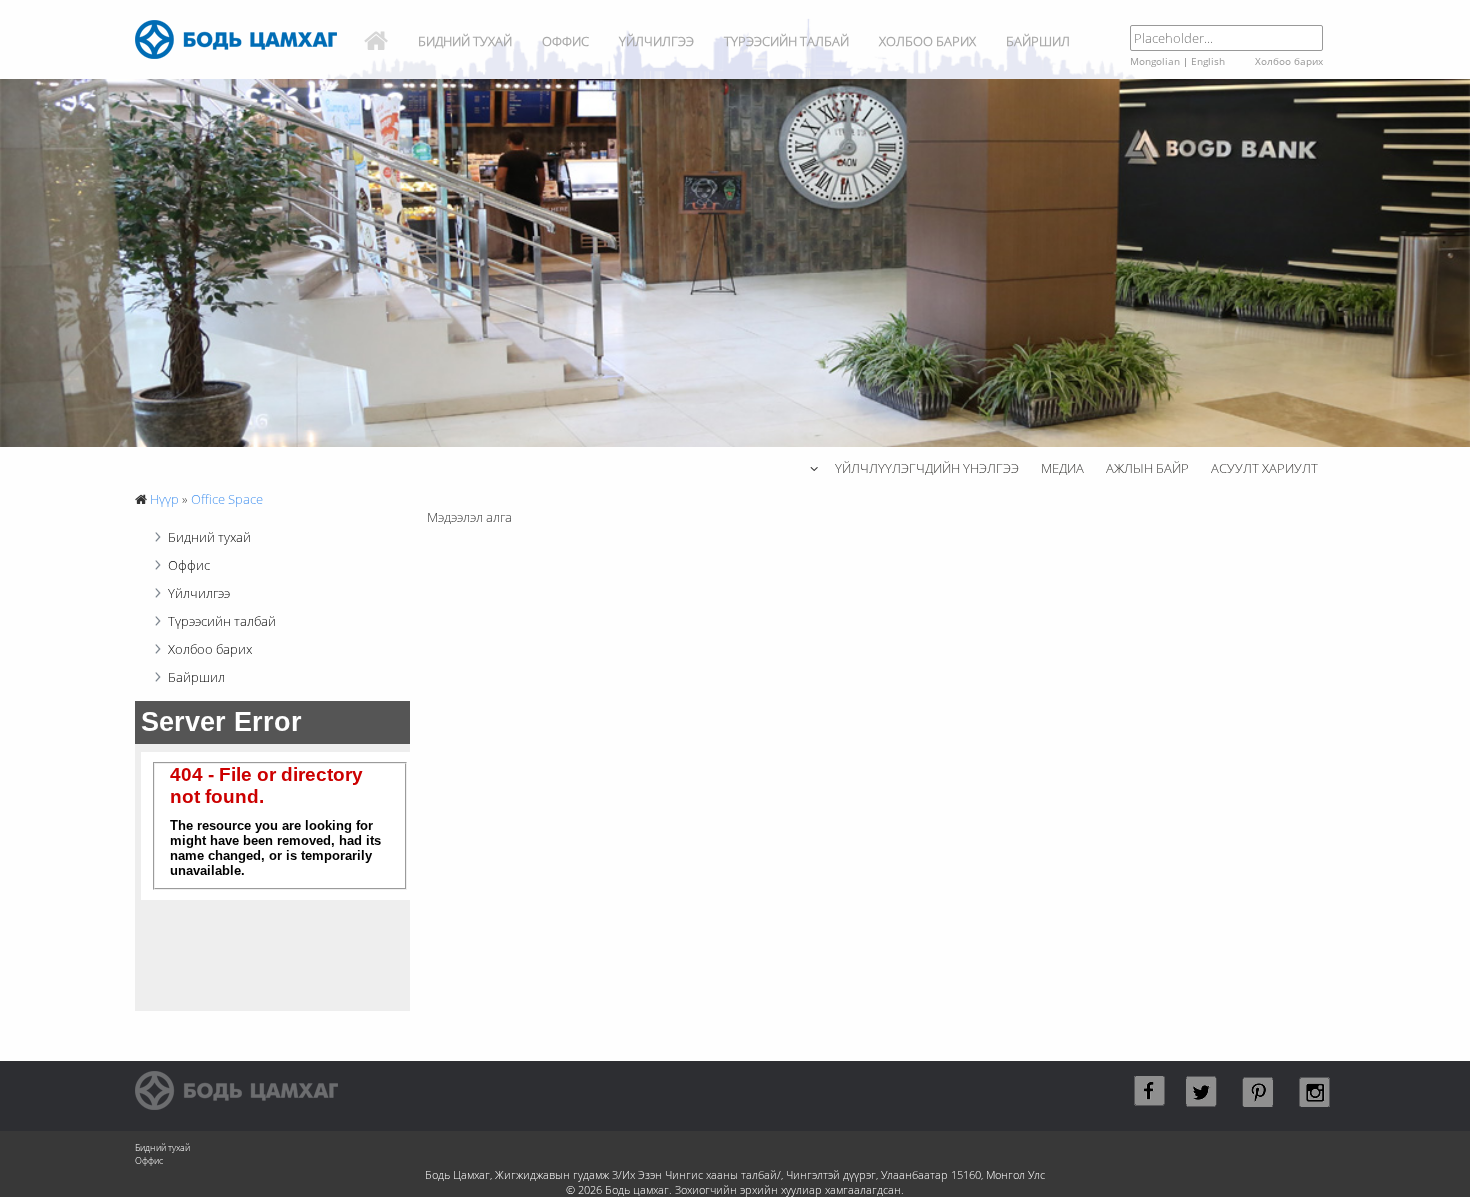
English (1208, 61)
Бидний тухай (465, 41)
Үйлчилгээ (656, 41)
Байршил (1038, 41)
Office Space (227, 499)
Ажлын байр (1147, 468)
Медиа (1062, 468)
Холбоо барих (927, 41)
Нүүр (164, 499)
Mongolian (1155, 61)
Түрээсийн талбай (786, 41)
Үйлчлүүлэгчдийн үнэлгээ (927, 468)
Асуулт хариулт (1264, 468)
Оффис (565, 41)
